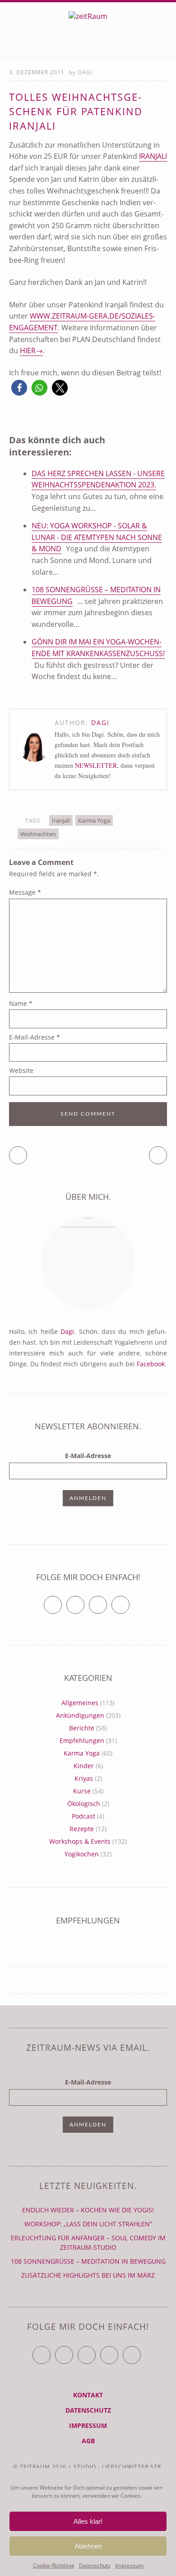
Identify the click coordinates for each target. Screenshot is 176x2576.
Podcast (83, 1816)
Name (21, 1003)
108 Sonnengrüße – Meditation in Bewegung (88, 2261)
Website (21, 1070)
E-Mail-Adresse (35, 1037)
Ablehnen (88, 2546)
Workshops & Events (80, 1841)
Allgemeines (80, 1703)
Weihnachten (38, 834)
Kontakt (88, 2395)
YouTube (95, 2351)
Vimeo (107, 1601)
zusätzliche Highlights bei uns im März (88, 2275)
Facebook (151, 1364)
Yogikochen (82, 1854)
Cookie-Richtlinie (54, 2565)
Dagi (85, 72)
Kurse (82, 1791)
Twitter (62, 1601)
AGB (88, 2441)
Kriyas (84, 1778)
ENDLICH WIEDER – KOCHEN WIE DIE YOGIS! (88, 2210)
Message (25, 892)
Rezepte (82, 1829)
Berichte (82, 1728)
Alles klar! (88, 2521)
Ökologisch (84, 1804)
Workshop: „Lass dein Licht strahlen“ (88, 2224)
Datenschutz (95, 2565)
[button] (19, 388)
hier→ (31, 351)
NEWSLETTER (96, 765)
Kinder (84, 1766)
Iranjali (153, 156)
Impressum (129, 2565)
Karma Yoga (94, 820)
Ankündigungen (80, 1715)
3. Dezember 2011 (37, 72)
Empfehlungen (82, 1741)
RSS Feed (129, 1601)
